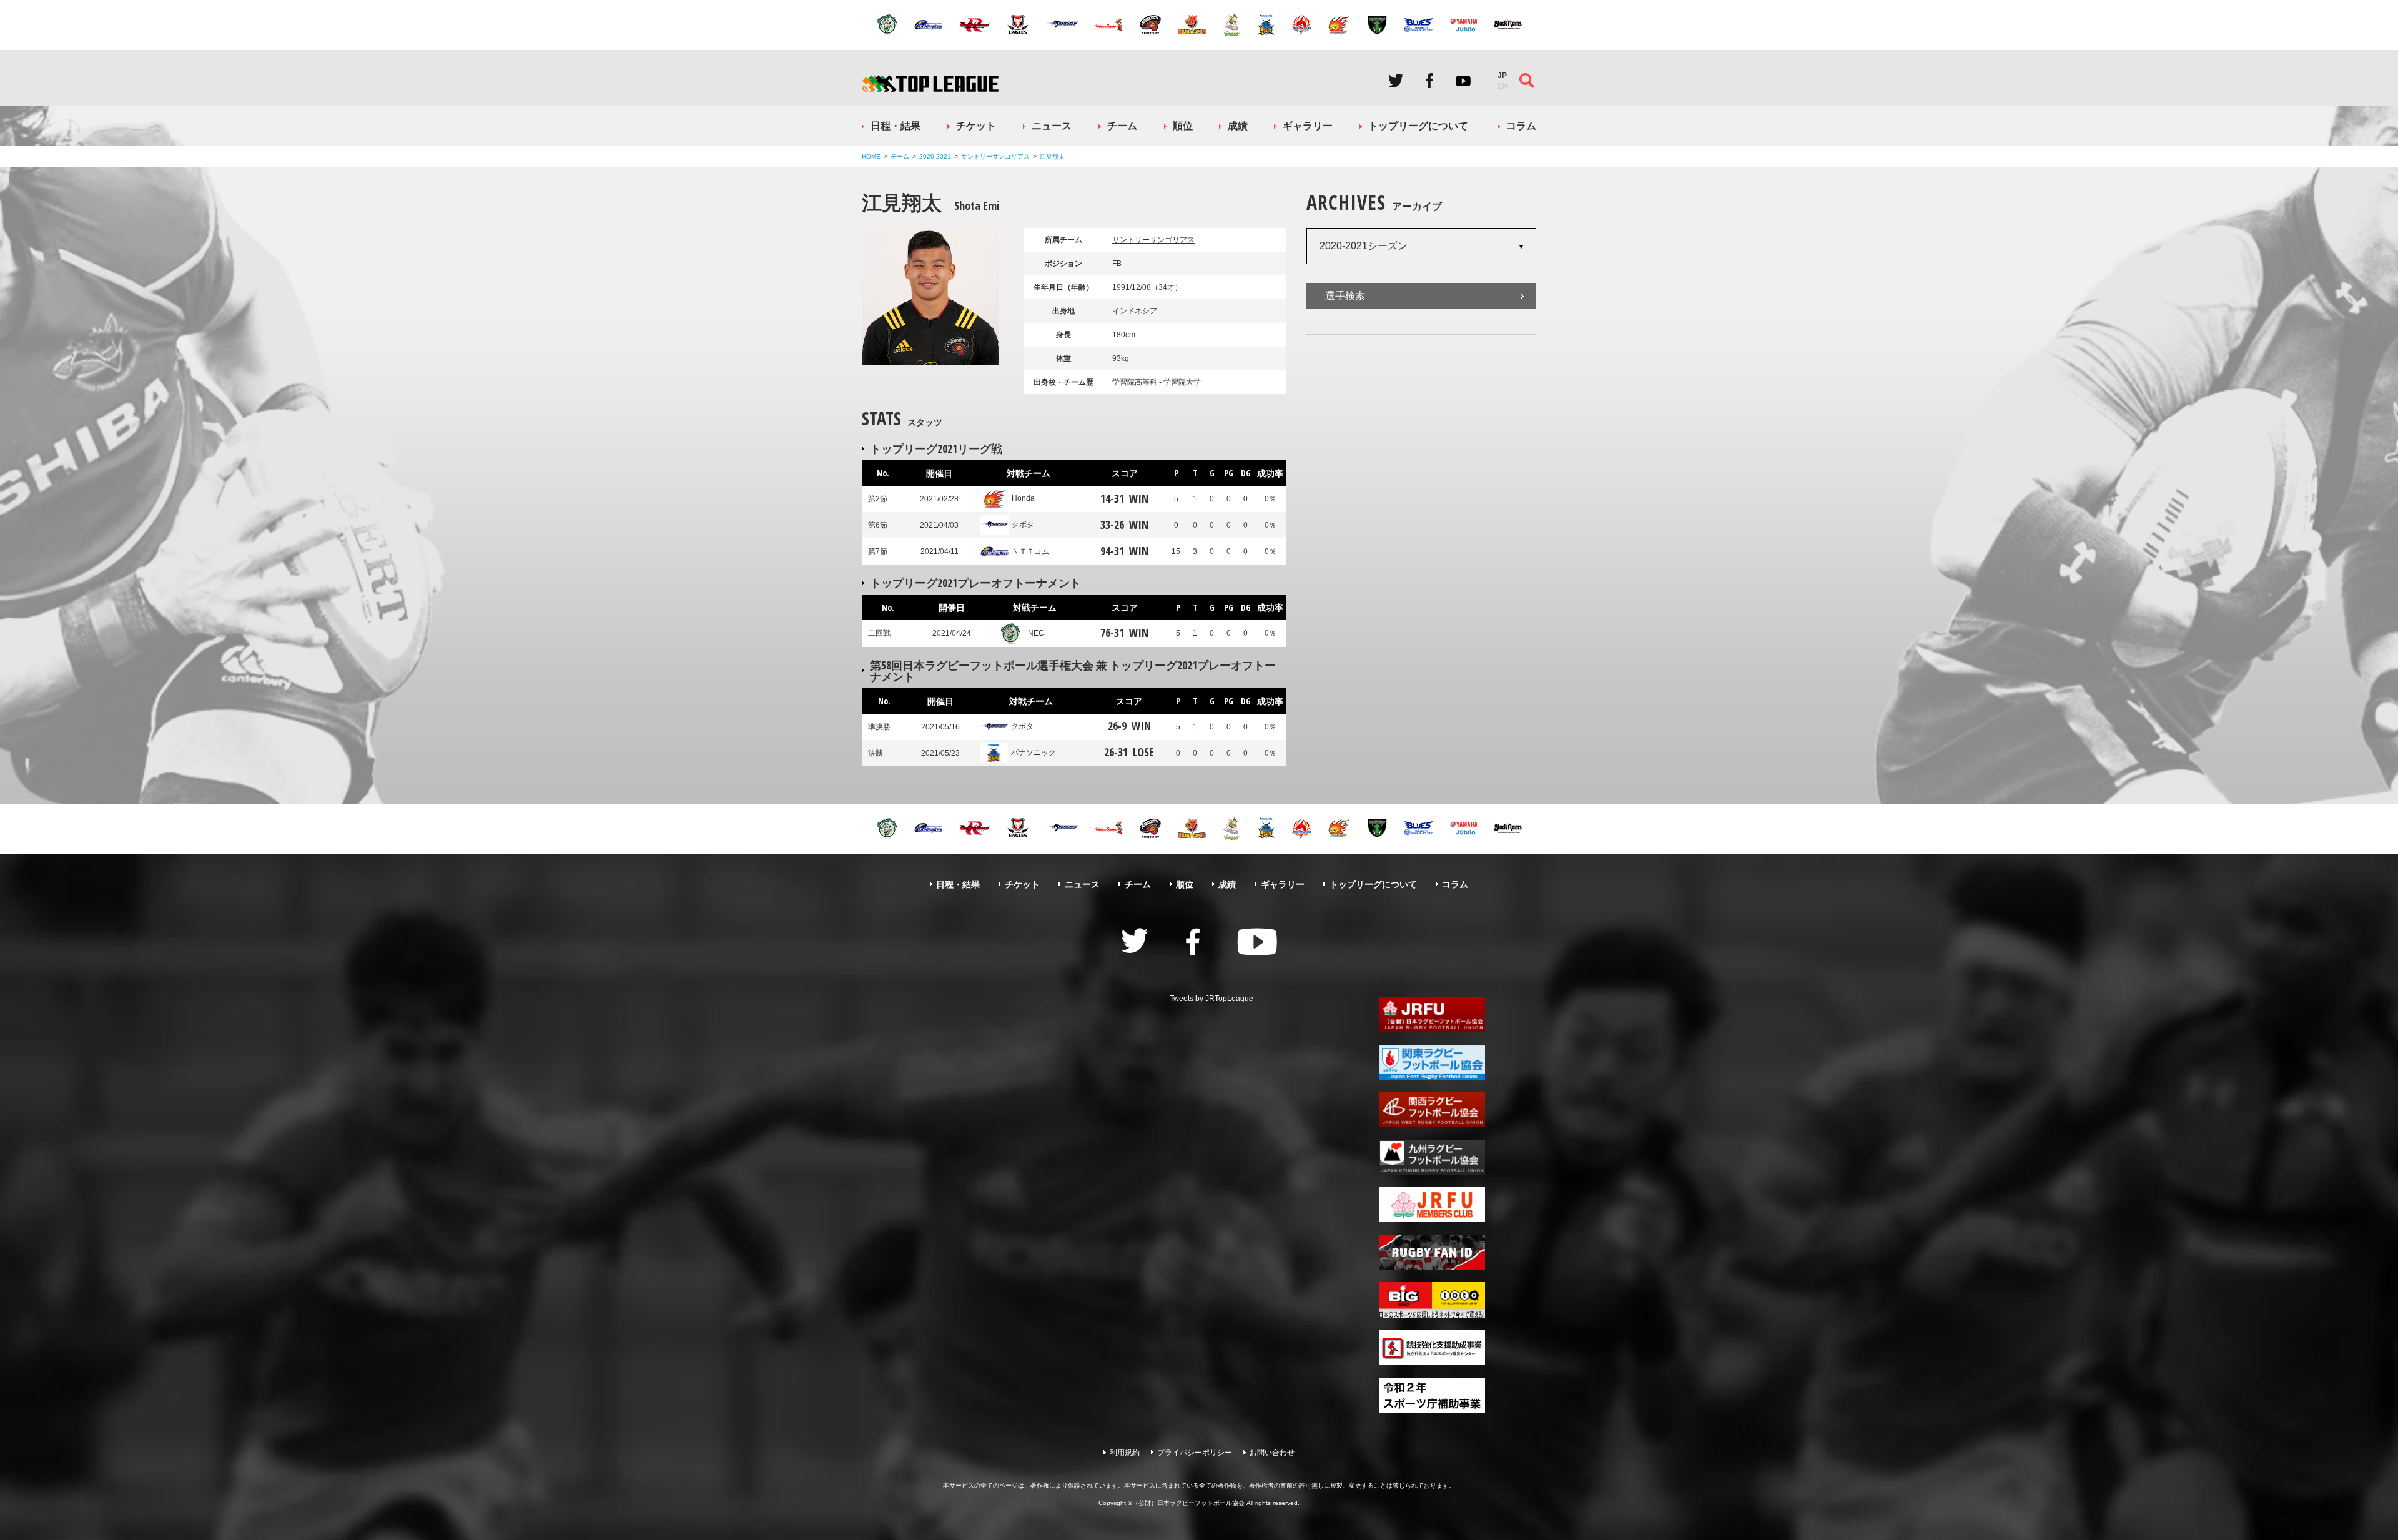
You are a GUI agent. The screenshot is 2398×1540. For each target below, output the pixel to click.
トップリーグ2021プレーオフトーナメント (975, 583)
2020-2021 (935, 156)
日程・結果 (896, 126)
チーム (1122, 126)
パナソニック (1034, 753)
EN (1503, 86)
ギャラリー (1308, 126)
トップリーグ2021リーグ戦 (936, 448)
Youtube (1463, 81)
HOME (871, 156)
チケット (976, 126)
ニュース (1052, 126)
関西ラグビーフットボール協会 (1432, 1110)
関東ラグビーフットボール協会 (1432, 1062)
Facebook (1429, 81)
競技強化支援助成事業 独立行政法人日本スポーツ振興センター (1432, 1348)
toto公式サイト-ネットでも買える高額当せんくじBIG (1432, 1300)
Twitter (1396, 81)
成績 (1238, 126)
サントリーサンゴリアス (995, 156)
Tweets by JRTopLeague (1211, 999)
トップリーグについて (1418, 126)
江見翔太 (1052, 156)
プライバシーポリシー (1195, 1453)
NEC (1036, 633)
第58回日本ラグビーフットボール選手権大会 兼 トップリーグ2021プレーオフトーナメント (1073, 671)
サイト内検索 (1527, 81)
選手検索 (1345, 296)
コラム (1521, 126)
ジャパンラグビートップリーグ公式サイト (930, 83)
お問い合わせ (1272, 1453)
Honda (1023, 498)
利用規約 (1125, 1453)
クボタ (1023, 525)
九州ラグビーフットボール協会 (1432, 1157)
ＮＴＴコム (1030, 551)
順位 (1183, 126)
